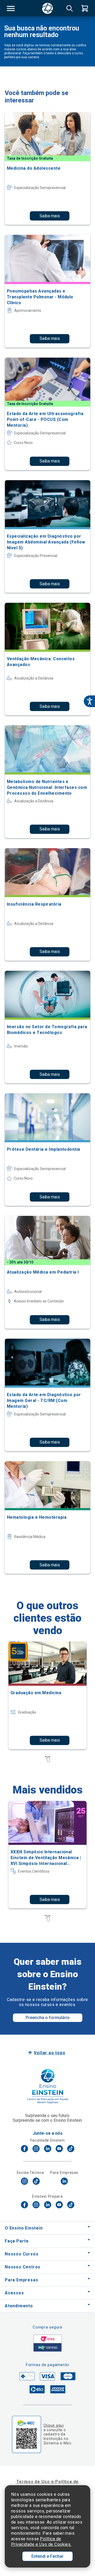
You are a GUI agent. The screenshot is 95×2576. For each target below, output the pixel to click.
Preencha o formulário (48, 2018)
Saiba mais (50, 216)
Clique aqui (54, 2425)
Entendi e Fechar (47, 2556)
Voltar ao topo (49, 2053)
